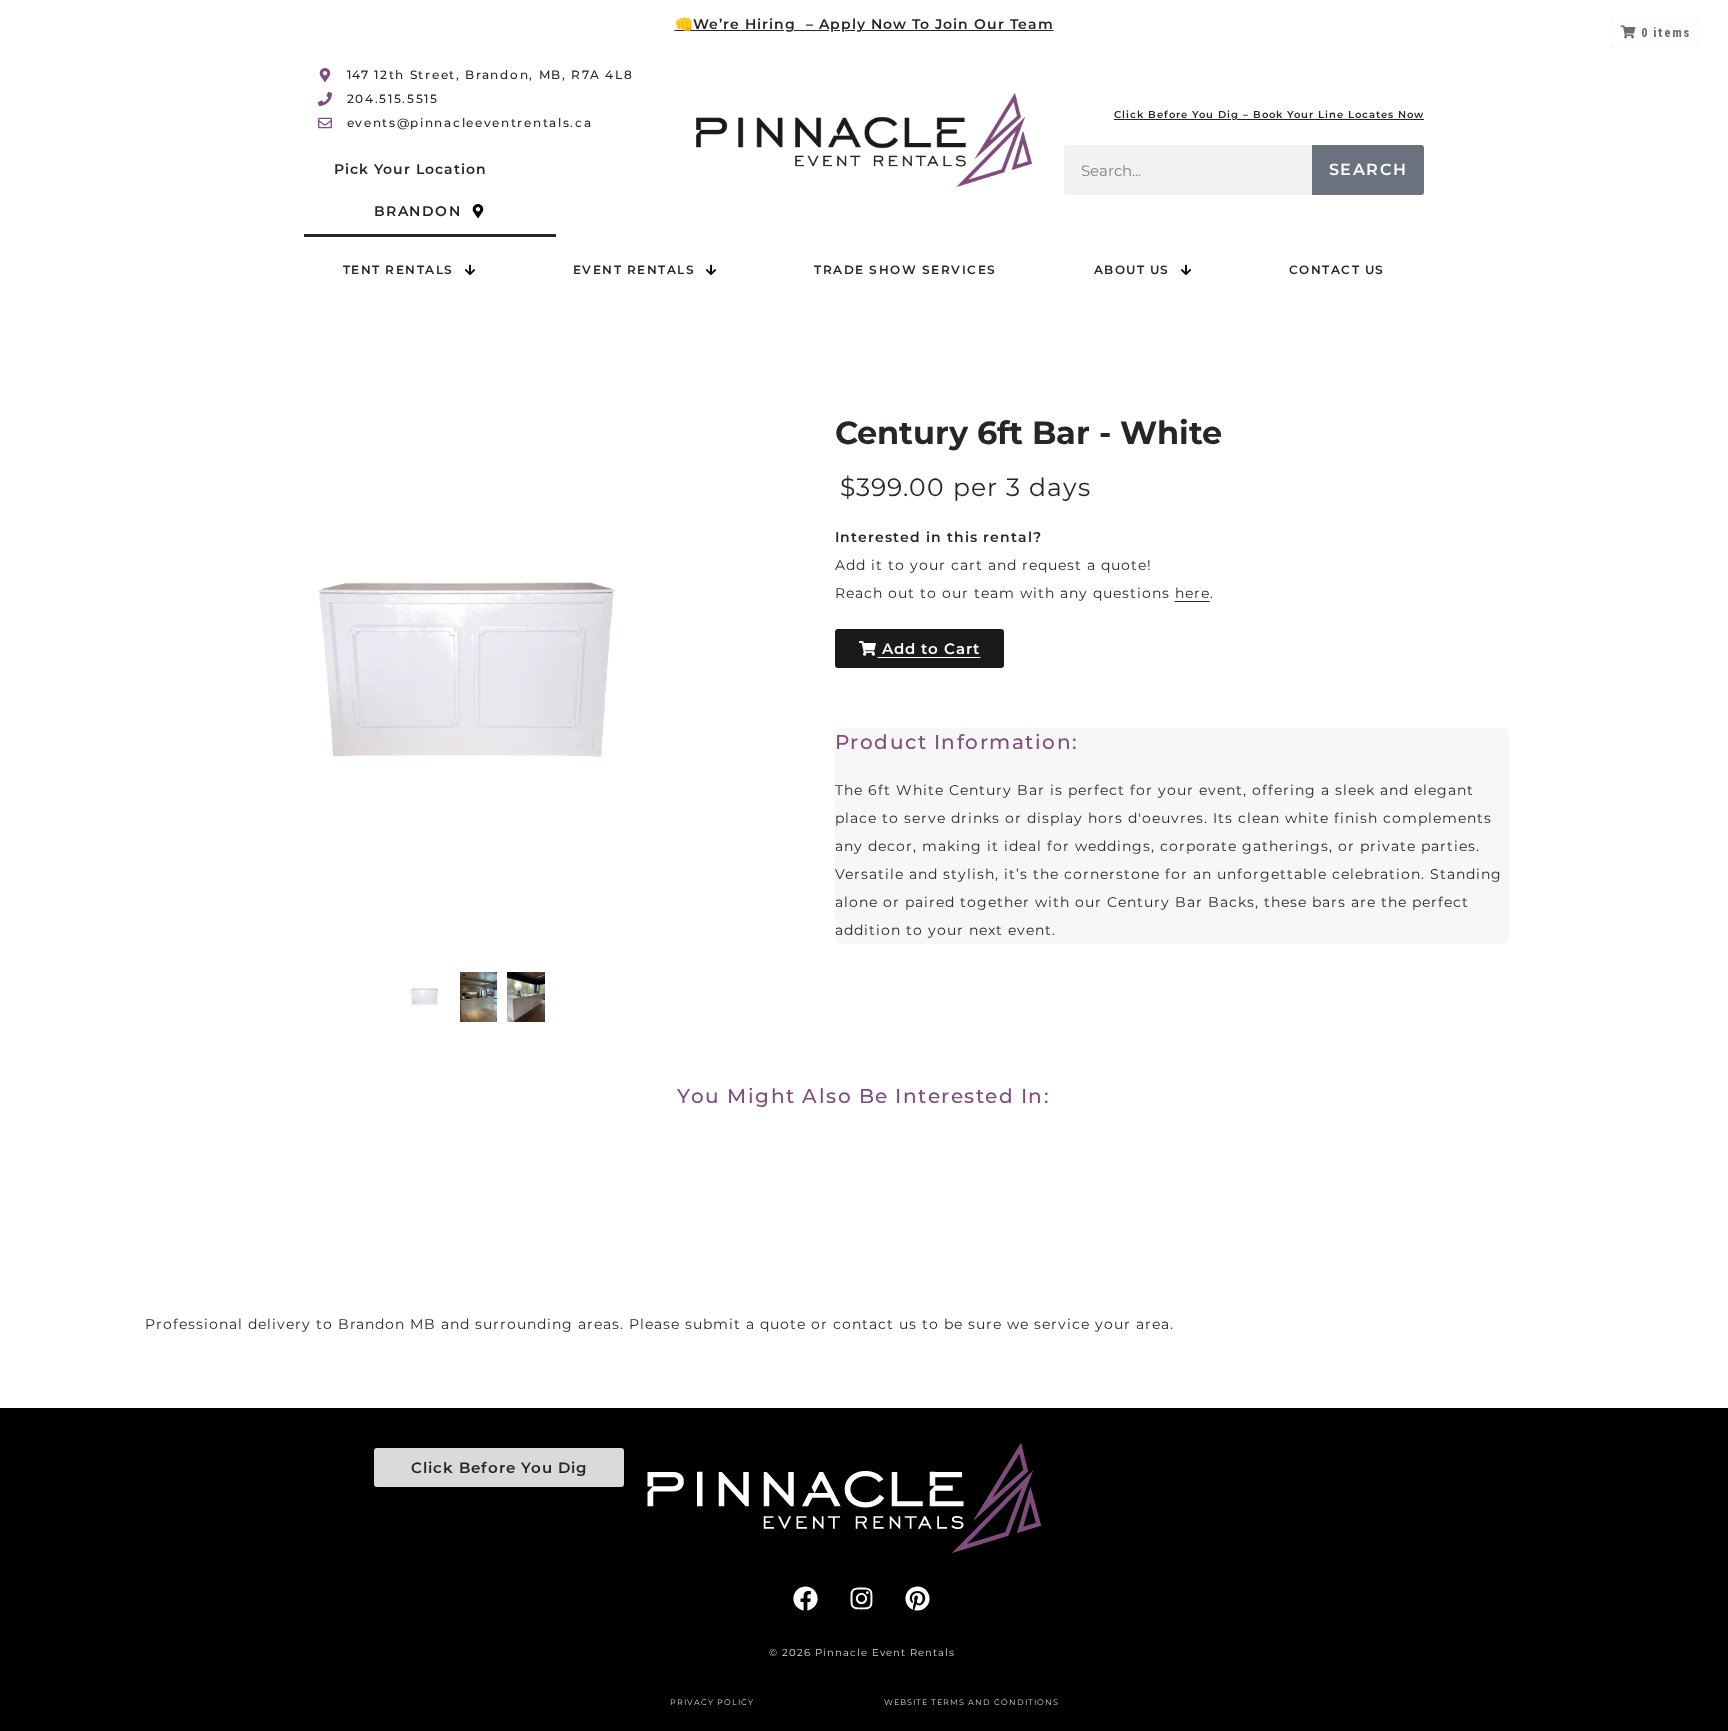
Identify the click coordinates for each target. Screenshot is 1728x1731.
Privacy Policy (712, 1702)
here (1192, 593)
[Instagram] (862, 1598)
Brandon (418, 211)
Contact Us (1337, 269)
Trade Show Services (905, 269)
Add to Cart (928, 648)
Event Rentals (634, 269)
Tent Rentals (398, 269)
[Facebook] (806, 1598)
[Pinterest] (918, 1598)
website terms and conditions (971, 1702)
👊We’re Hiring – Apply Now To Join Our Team (864, 24)
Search (1368, 169)
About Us (1132, 269)
